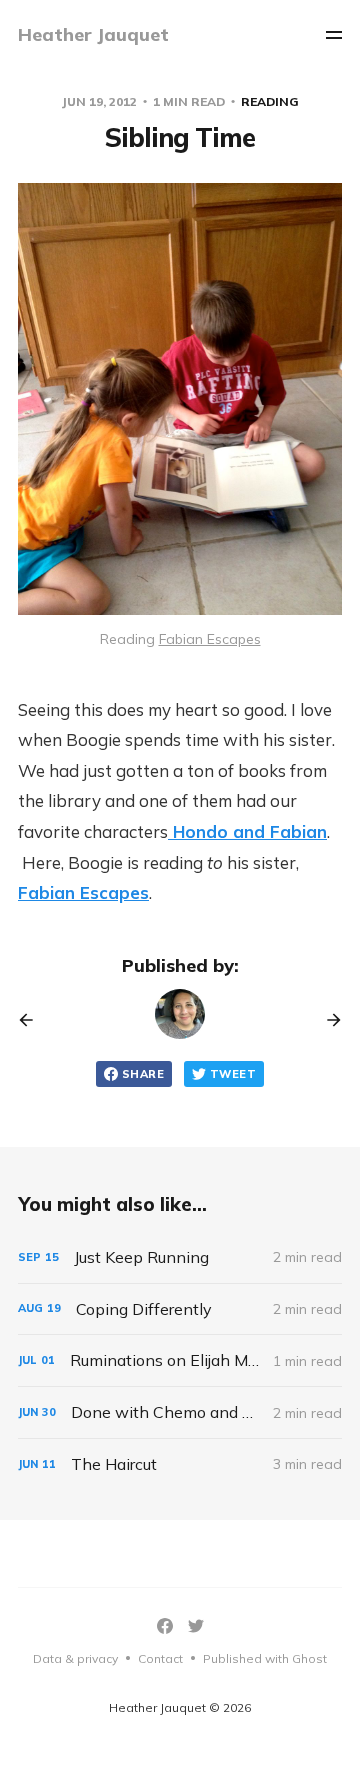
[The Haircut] (180, 1464)
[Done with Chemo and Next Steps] (180, 1412)
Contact (160, 1658)
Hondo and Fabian (247, 831)
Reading (270, 101)
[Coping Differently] (180, 1309)
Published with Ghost (265, 1658)
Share (143, 1074)
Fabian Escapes (83, 892)
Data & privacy (75, 1658)
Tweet (233, 1074)
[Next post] (327, 1020)
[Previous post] (33, 1020)
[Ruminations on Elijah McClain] (180, 1360)
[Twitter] (196, 1626)
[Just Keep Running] (180, 1257)
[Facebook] (165, 1626)
